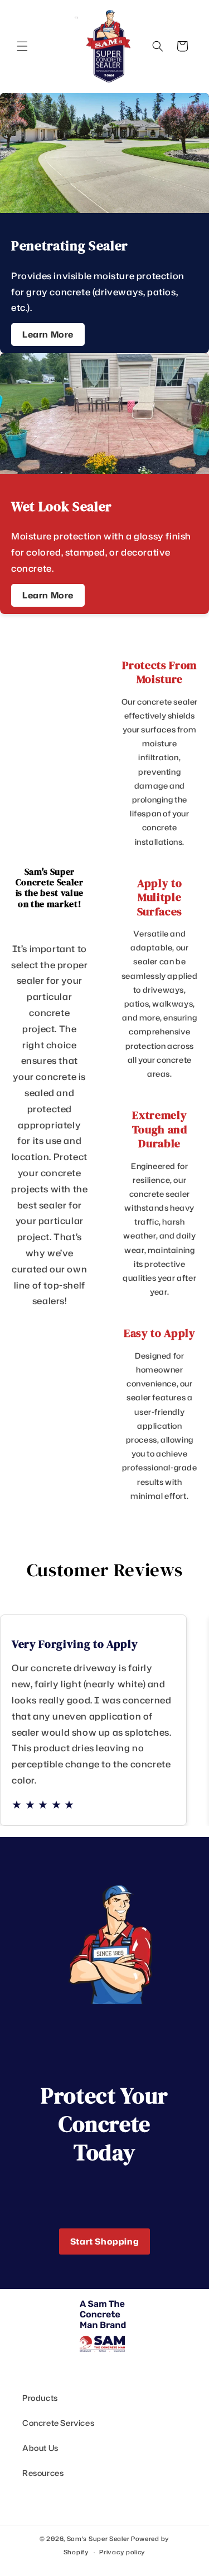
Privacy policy (122, 2552)
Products (40, 2398)
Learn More (48, 335)
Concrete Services (58, 2423)
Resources (43, 2473)
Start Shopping (104, 2241)
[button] (22, 46)
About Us (40, 2448)
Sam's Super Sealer (98, 2539)
